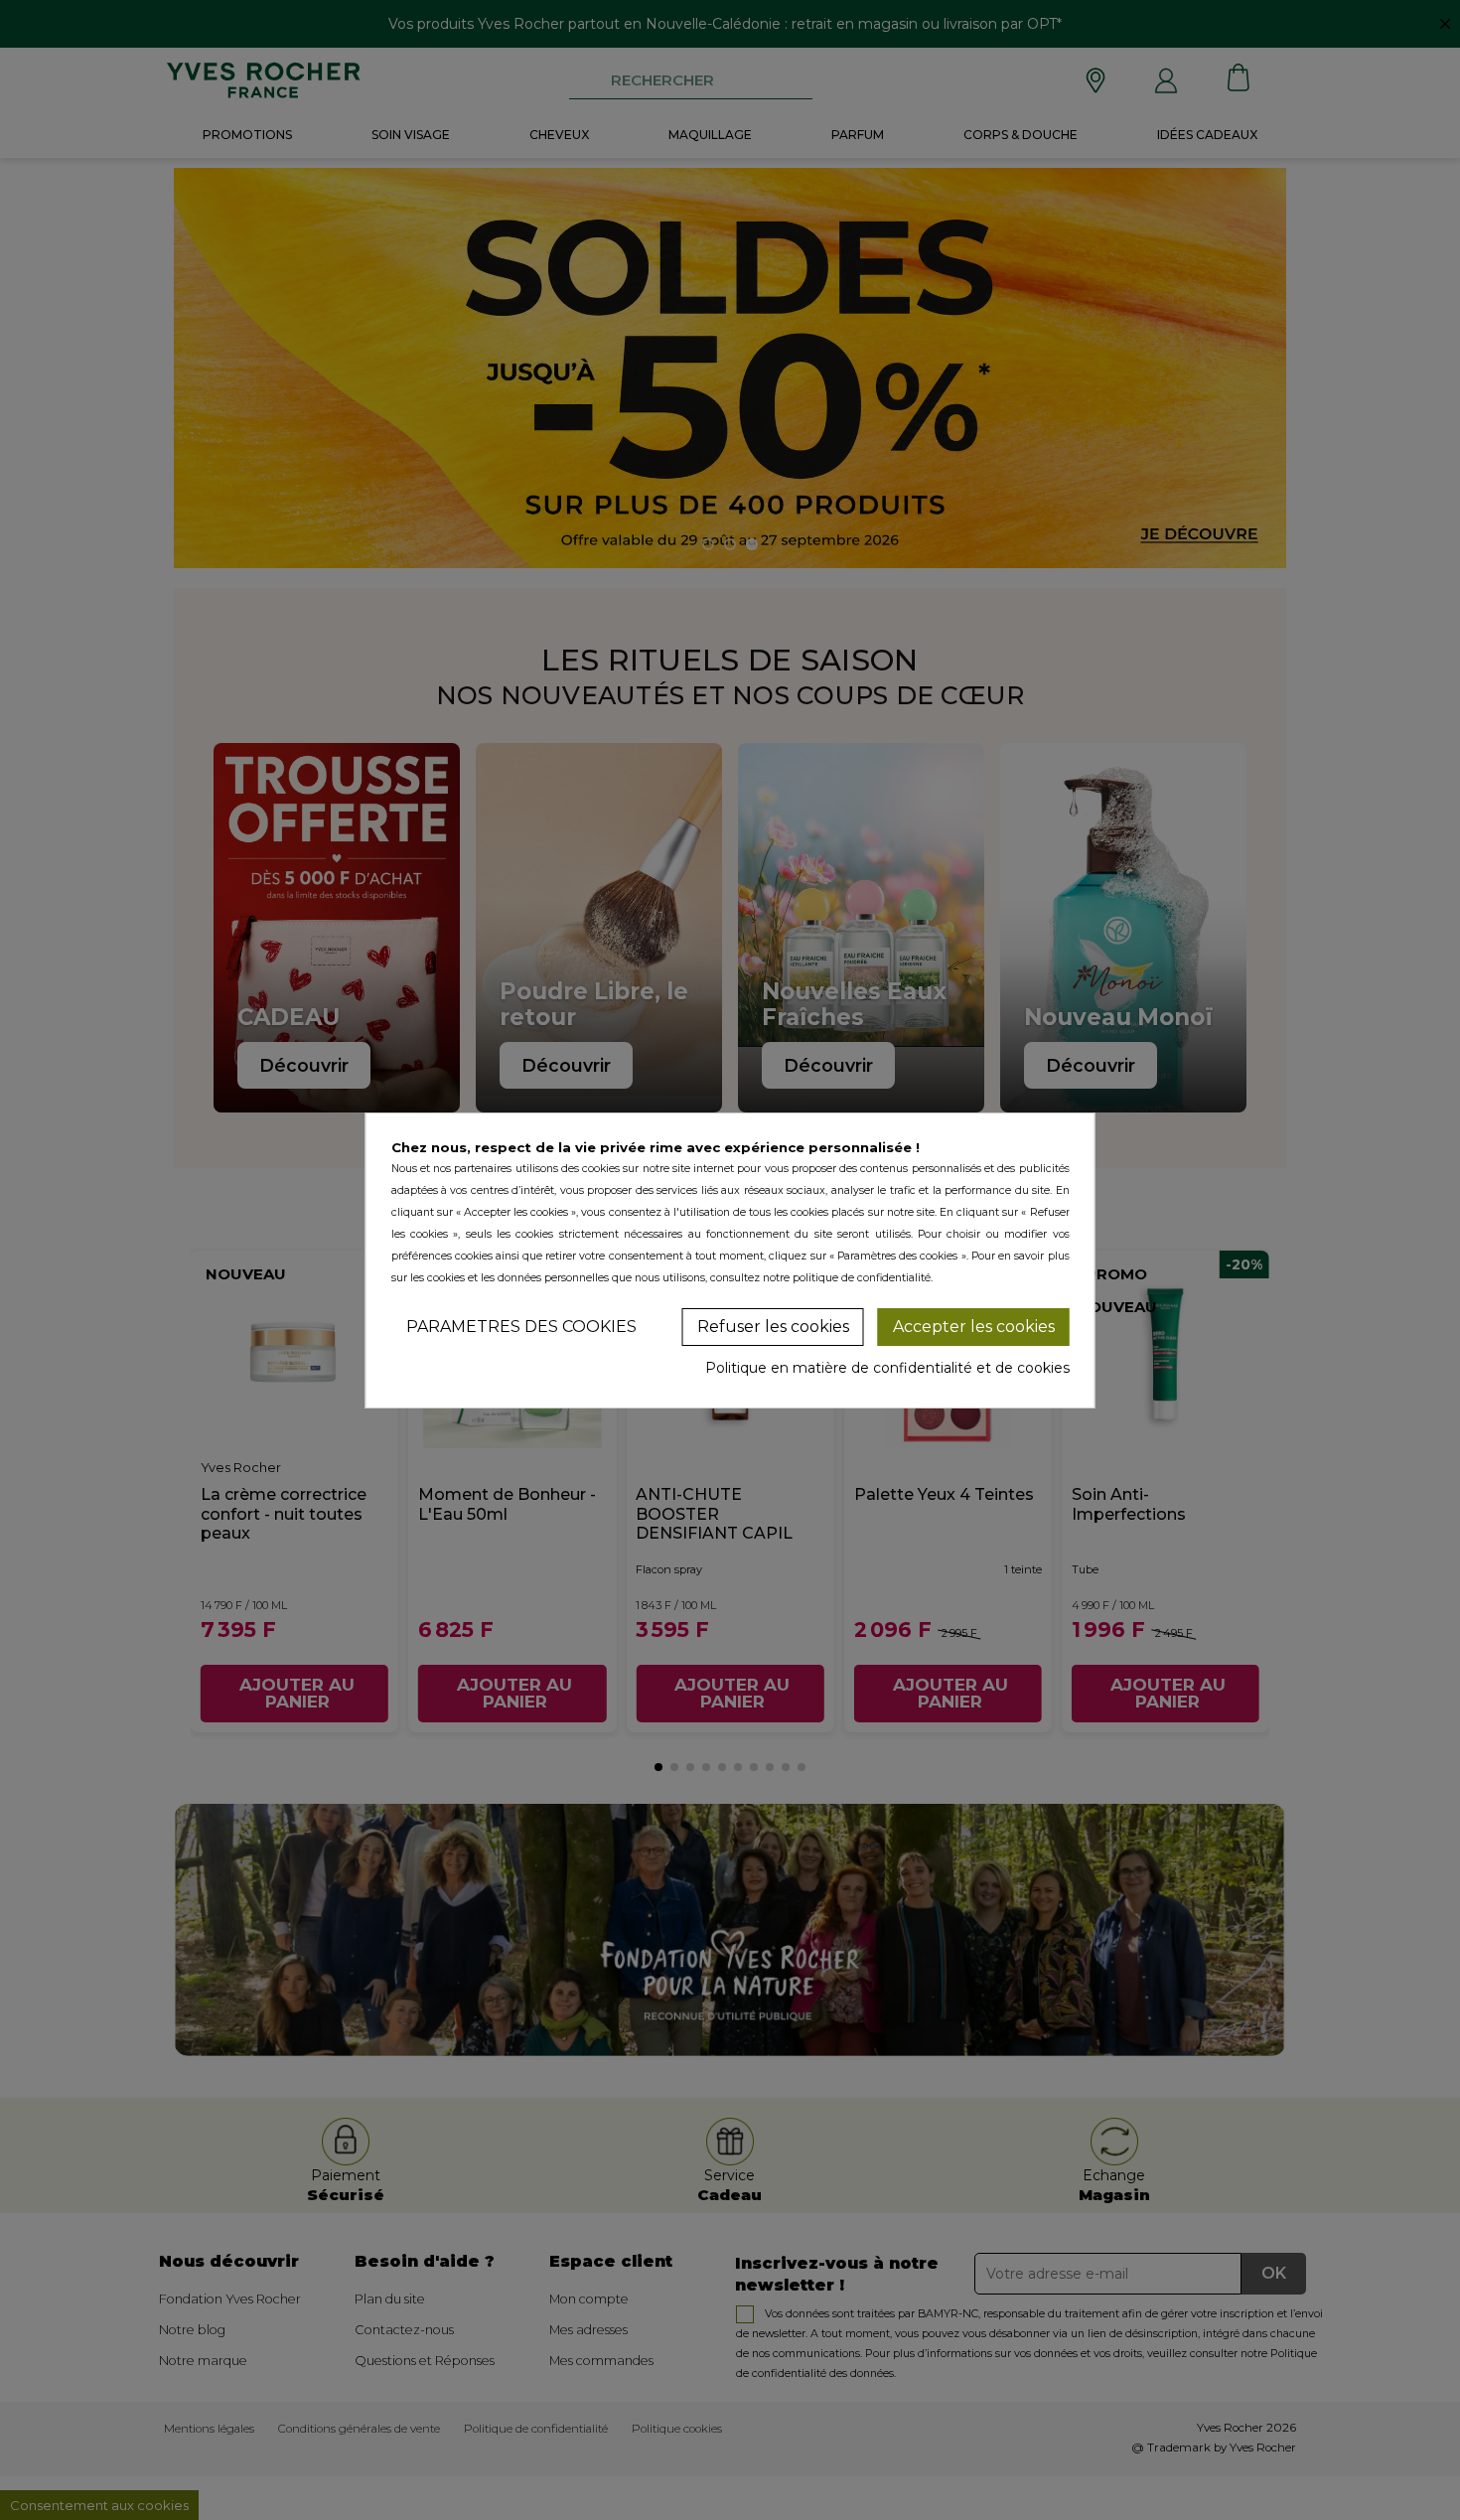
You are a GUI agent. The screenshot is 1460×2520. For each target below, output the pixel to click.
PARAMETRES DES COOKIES (521, 1327)
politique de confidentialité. (863, 1278)
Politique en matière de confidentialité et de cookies (887, 1368)
